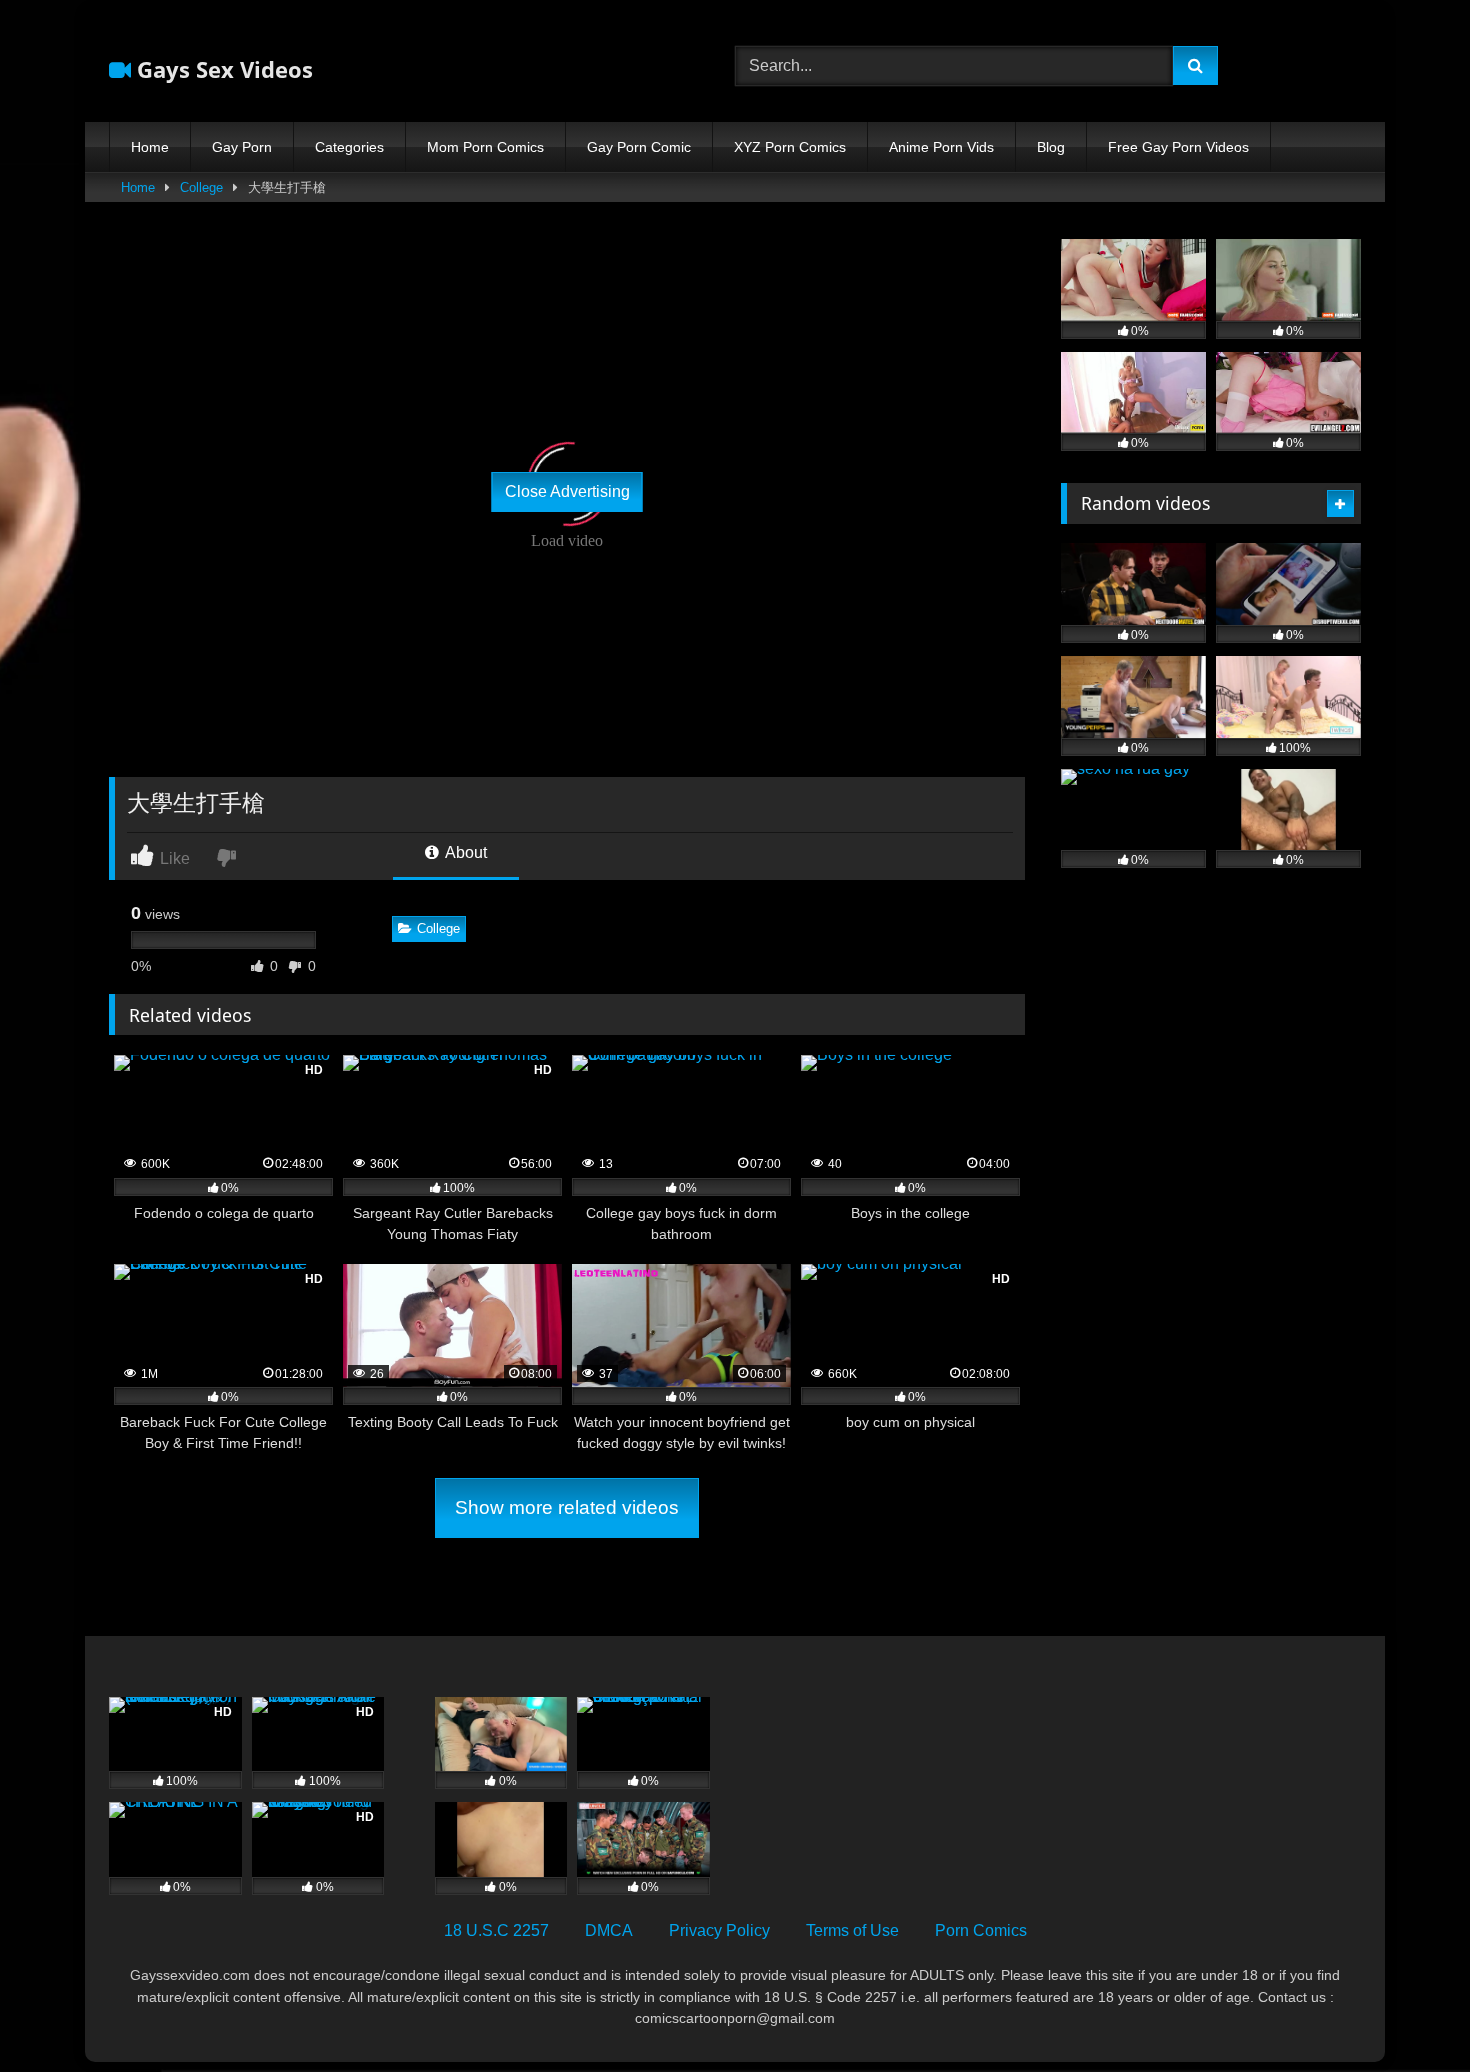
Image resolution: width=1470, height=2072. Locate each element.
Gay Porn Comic (639, 147)
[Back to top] (1408, 2012)
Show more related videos (567, 1507)
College (201, 187)
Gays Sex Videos (222, 69)
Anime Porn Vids (941, 147)
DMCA (609, 1930)
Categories (349, 147)
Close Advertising (567, 491)
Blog (1051, 147)
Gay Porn (242, 147)
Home (150, 147)
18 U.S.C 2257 (496, 1930)
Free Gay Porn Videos (1178, 147)
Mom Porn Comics (485, 147)
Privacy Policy (719, 1930)
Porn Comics (981, 1930)
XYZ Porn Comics (790, 147)
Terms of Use (852, 1930)
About (464, 852)
